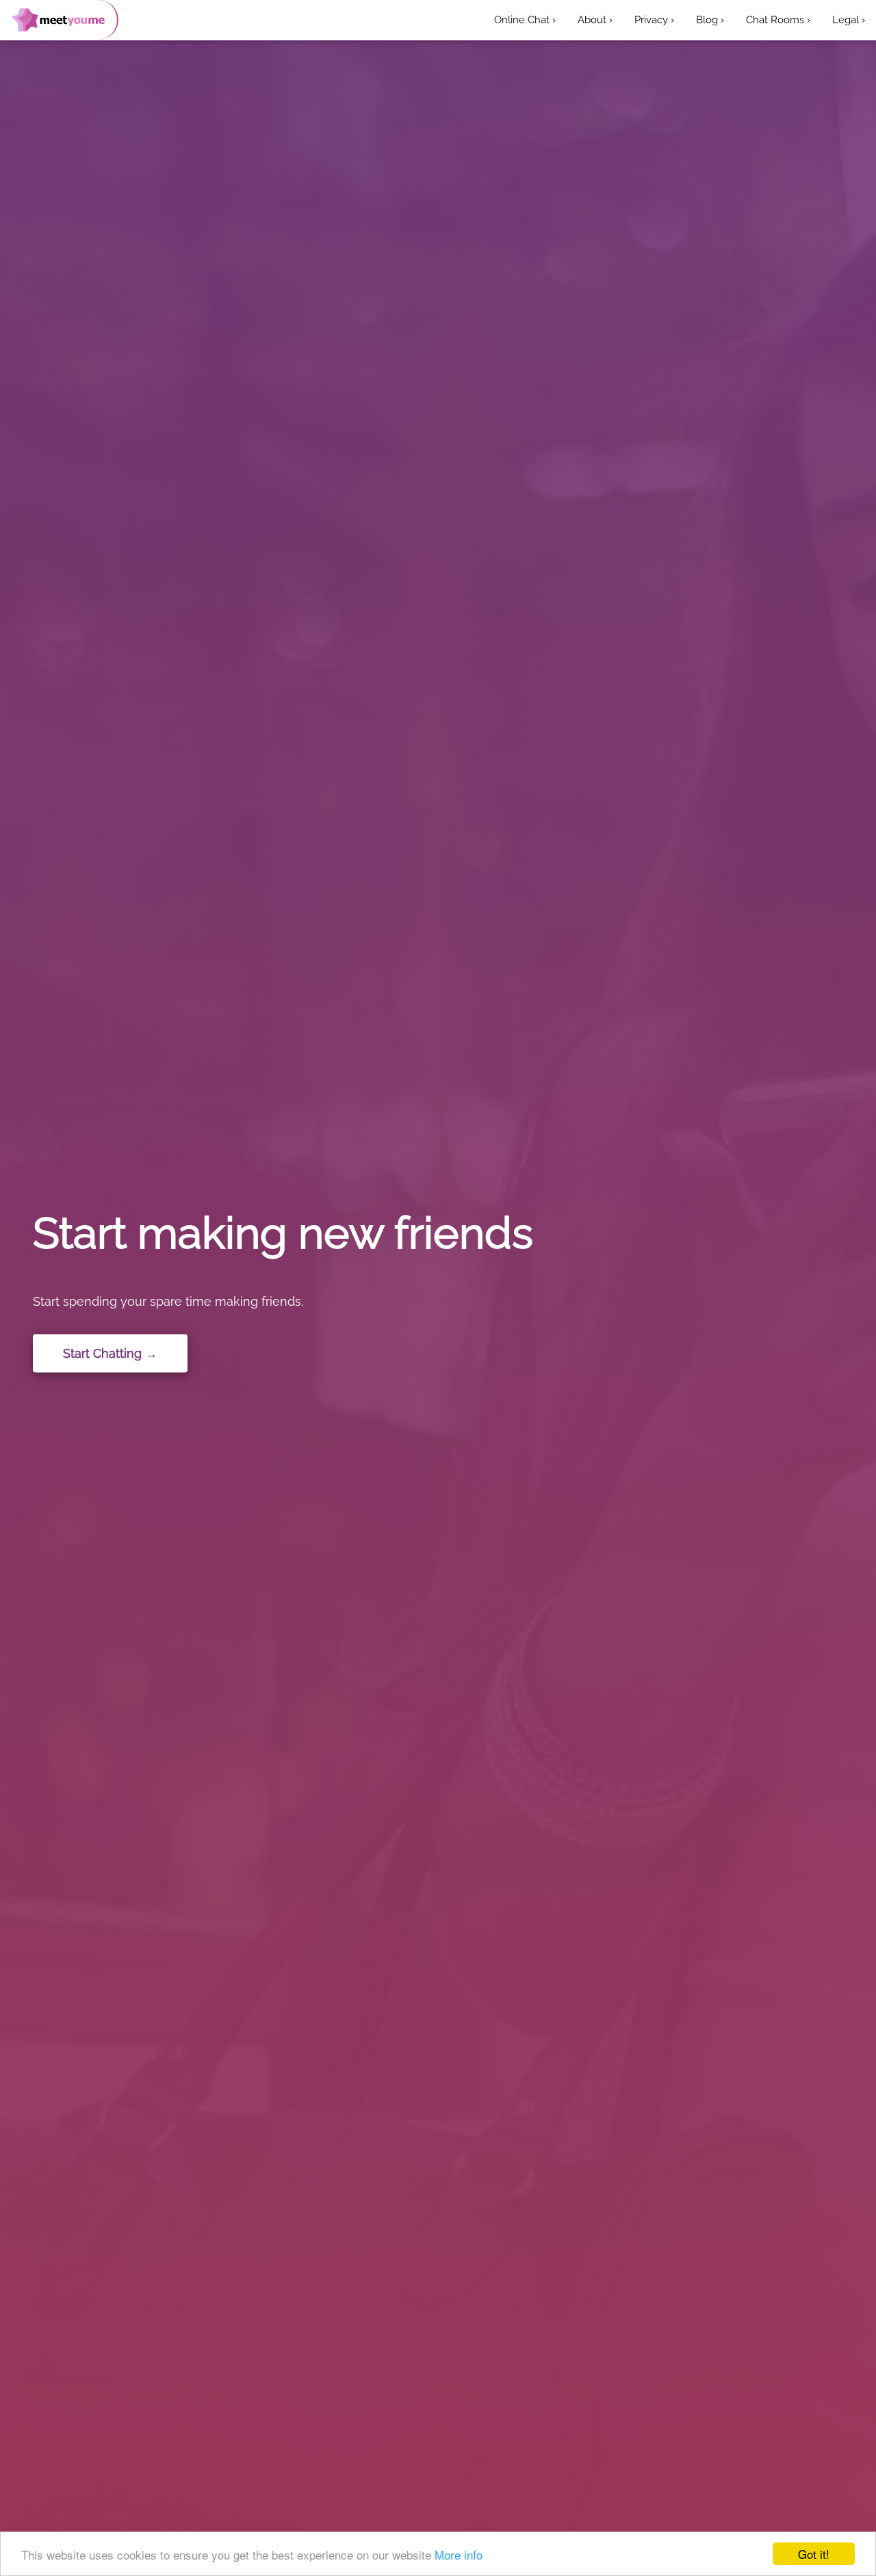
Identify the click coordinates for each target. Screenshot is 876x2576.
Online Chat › (525, 20)
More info (459, 2554)
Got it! (814, 2554)
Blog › (710, 20)
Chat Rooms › (778, 20)
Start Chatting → (110, 1353)
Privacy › (654, 20)
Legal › (849, 20)
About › (595, 20)
